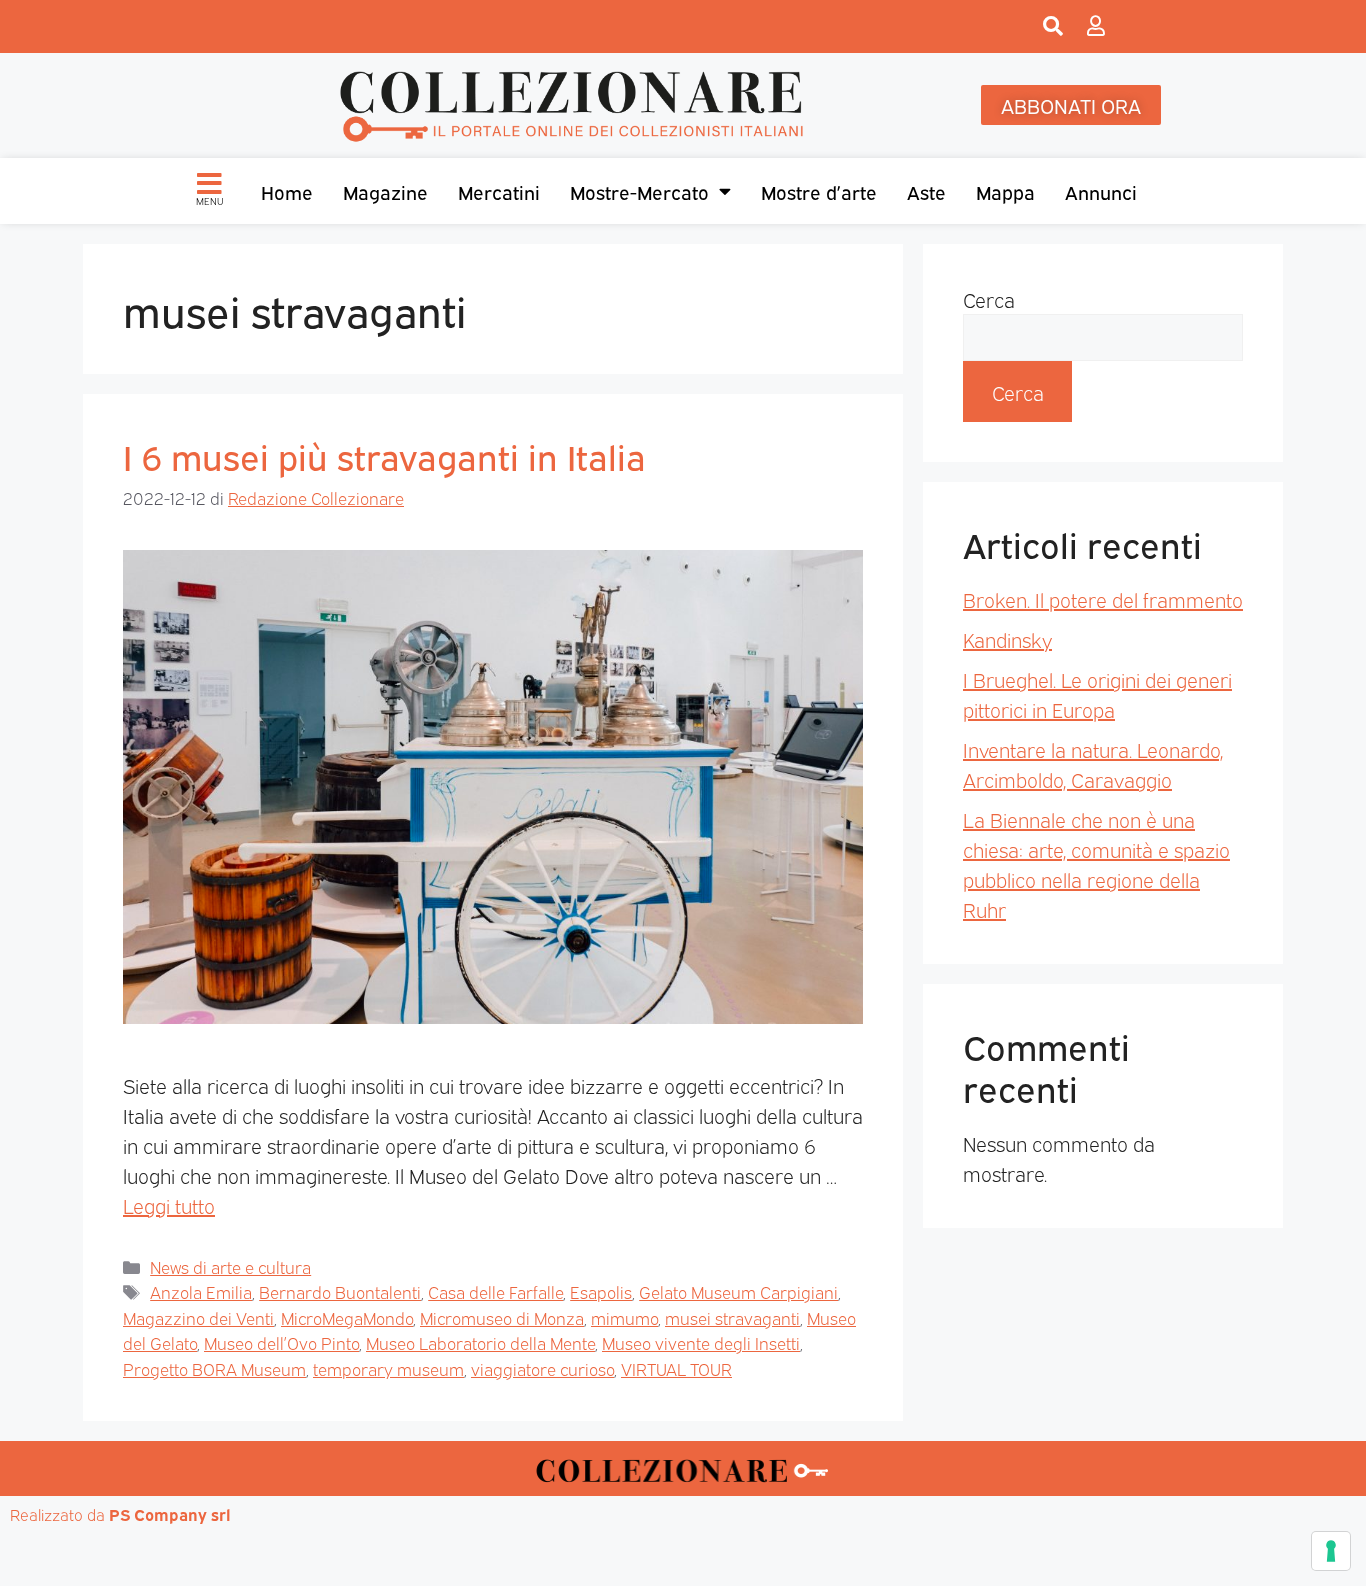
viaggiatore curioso (542, 1368)
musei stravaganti (732, 1317)
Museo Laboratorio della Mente (480, 1342)
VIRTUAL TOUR (676, 1368)
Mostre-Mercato (639, 191)
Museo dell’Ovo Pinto (281, 1342)
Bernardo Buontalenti (340, 1291)
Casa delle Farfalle (495, 1291)
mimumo (624, 1317)
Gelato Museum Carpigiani (738, 1291)
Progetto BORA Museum (214, 1368)
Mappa (1005, 191)
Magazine (385, 191)
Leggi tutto (169, 1205)
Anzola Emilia (201, 1291)
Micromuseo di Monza (502, 1317)
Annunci (1101, 191)
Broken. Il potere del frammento (1103, 599)
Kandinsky (1007, 639)
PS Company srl (170, 1514)
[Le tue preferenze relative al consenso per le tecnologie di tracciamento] (1331, 1551)
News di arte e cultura (230, 1266)
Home (287, 191)
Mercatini (499, 191)
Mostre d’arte (819, 191)
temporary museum (388, 1368)
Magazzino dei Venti (198, 1317)
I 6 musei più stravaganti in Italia (384, 455)
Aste (926, 191)
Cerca (989, 299)
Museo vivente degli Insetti (701, 1342)
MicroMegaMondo (347, 1317)
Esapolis (601, 1291)
